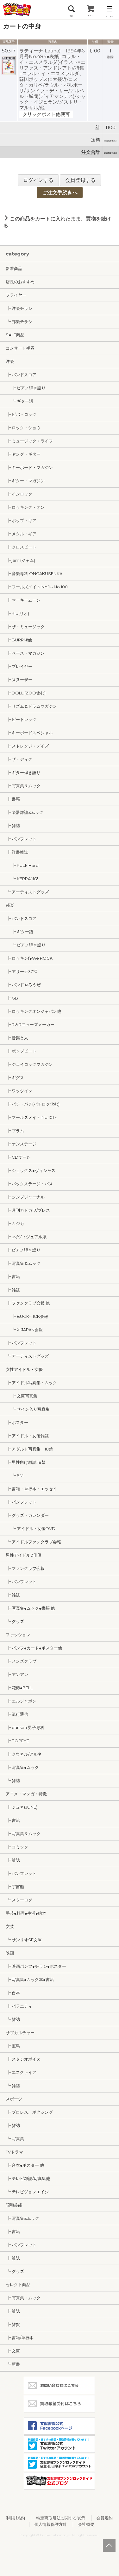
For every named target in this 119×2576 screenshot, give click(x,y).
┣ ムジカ (15, 1223)
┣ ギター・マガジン (25, 481)
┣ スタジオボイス (23, 2059)
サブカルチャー (20, 2033)
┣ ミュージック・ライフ (29, 441)
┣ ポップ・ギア (21, 520)
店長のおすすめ (20, 282)
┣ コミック (17, 1847)
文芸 (10, 1926)
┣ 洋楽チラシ (19, 308)
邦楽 (10, 905)
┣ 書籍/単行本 (20, 2338)
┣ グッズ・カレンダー (27, 1515)
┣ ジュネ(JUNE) (22, 1807)
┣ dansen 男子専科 (25, 1727)
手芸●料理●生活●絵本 (26, 1913)
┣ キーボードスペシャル (29, 733)
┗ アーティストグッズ (27, 892)
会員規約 (104, 2518)
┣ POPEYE (17, 1741)
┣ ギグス (15, 1078)
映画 (10, 1953)
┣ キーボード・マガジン (29, 467)
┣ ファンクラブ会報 (25, 1568)
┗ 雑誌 (13, 1780)
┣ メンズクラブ (21, 1661)
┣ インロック (19, 494)
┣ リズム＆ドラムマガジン (31, 706)
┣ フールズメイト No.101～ (32, 1117)
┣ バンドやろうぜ (23, 985)
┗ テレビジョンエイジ (27, 2192)
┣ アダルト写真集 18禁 (29, 1449)
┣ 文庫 (13, 2351)
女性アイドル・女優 (24, 1369)
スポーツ (14, 2099)
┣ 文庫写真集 (22, 1396)
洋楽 (10, 361)
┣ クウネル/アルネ (24, 1754)
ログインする (38, 180)
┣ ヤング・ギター (23, 454)
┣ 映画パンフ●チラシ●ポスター (36, 1966)
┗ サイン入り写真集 (28, 1409)
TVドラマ (14, 2152)
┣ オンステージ (21, 1144)
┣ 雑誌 (13, 826)
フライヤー (16, 295)
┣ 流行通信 (17, 1714)
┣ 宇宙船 (15, 1887)
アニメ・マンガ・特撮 (26, 1794)
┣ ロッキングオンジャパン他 (33, 1011)
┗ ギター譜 (19, 401)
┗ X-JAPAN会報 (24, 1330)
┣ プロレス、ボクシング (29, 2112)
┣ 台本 (13, 1993)
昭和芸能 (14, 2205)
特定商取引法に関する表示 (61, 2518)
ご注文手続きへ (60, 192)
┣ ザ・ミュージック (25, 627)
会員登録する (80, 180)
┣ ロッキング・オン (25, 507)
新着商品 (14, 268)
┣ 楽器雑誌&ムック (25, 812)
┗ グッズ (15, 1621)
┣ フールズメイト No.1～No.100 (37, 587)
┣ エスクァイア (21, 2072)
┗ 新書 (13, 2364)
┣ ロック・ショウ (23, 428)
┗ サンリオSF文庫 (24, 1940)
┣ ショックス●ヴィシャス (31, 1170)
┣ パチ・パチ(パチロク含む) (33, 1104)
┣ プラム (15, 1131)
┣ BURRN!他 (19, 640)
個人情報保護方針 (51, 2524)
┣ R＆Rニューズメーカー (30, 1024)
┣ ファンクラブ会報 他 (28, 1303)
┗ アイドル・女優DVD (31, 1528)
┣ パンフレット (21, 839)
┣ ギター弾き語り (23, 772)
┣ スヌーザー (19, 680)
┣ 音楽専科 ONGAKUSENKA (34, 573)
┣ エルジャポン (21, 1701)
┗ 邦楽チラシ (19, 321)
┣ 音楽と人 (17, 1038)
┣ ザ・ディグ (19, 759)
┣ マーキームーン (23, 600)
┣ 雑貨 (13, 2324)
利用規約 (16, 2518)
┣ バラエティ (19, 2006)
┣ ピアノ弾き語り (26, 388)
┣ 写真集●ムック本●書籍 (30, 1979)
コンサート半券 (20, 348)
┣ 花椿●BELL (19, 1688)
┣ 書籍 (13, 799)
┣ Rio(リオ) (17, 613)
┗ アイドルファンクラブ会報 (33, 1542)
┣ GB (12, 998)
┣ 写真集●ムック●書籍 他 (30, 1608)
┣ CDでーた (18, 1157)
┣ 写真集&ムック (22, 2218)
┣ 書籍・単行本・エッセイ (31, 1489)
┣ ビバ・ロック (21, 414)
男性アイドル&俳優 (24, 1555)
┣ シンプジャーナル (25, 1197)
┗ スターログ (19, 1900)
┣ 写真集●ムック (22, 1767)
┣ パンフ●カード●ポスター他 (34, 1648)
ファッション (18, 1635)
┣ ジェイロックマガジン (29, 1064)
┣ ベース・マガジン (25, 653)
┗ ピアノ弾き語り (26, 945)
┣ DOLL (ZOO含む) (26, 693)
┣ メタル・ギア (21, 534)
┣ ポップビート (21, 1051)
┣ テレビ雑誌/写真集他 (28, 2178)
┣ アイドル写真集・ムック (31, 1383)
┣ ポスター (17, 1422)
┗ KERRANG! (22, 879)
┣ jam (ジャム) (20, 560)
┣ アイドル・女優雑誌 (27, 1436)
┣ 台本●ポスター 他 (25, 2165)
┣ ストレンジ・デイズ (27, 746)
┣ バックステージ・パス (29, 1184)
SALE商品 (15, 335)
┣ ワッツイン (19, 1091)
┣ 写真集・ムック (23, 2298)
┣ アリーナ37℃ (22, 971)
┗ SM (15, 1475)
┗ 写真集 (15, 2139)
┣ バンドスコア (21, 375)
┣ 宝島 (13, 2046)
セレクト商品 (18, 2285)
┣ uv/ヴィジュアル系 (26, 1237)
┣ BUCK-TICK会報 (27, 1316)
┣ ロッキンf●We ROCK (29, 958)
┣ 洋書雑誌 (17, 852)
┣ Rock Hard (22, 865)
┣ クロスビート (21, 547)
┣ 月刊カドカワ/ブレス (28, 1210)
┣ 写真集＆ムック (23, 786)
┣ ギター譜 (19, 932)
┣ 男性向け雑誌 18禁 (26, 1462)
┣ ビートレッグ (21, 719)
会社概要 (86, 2524)
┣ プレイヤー (19, 666)
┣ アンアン (17, 1674)
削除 (110, 57)
